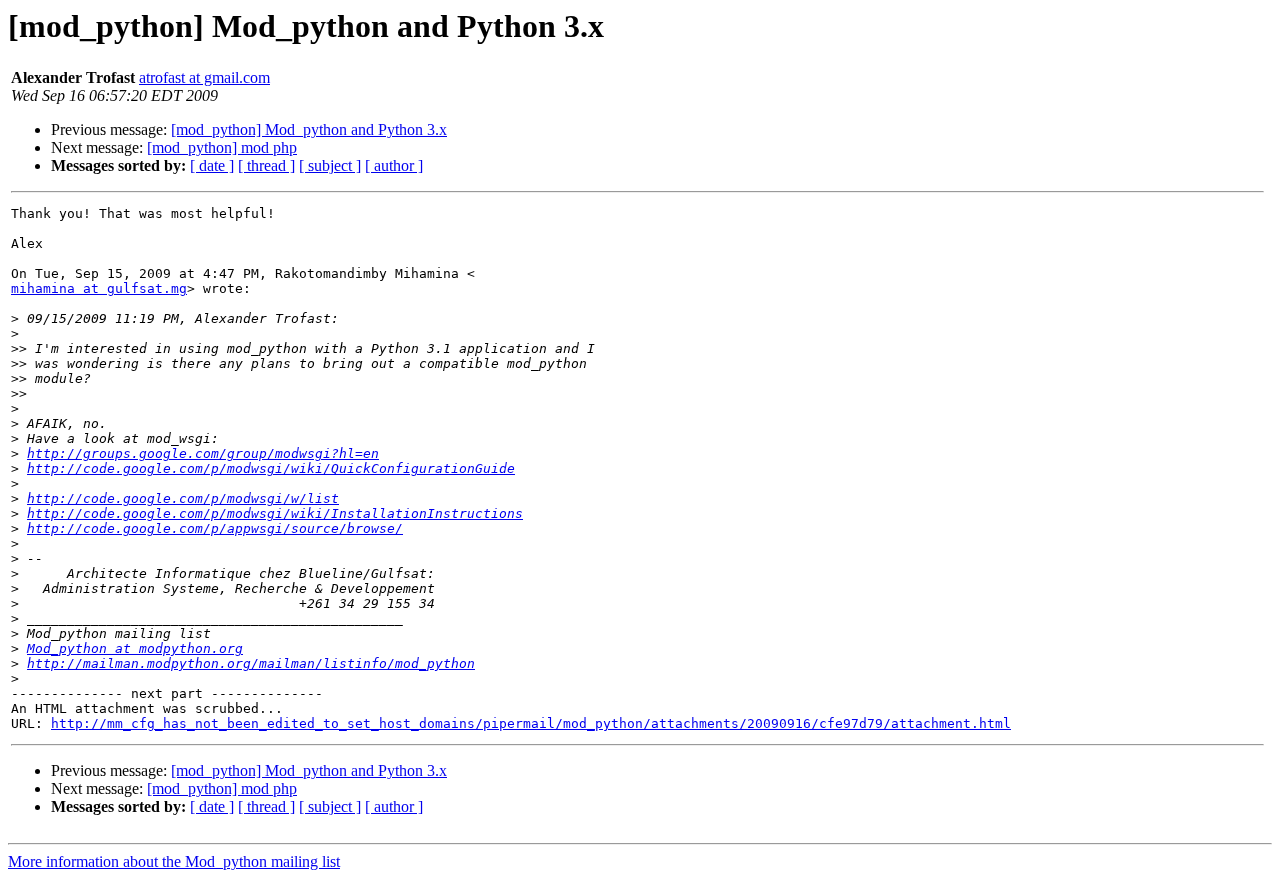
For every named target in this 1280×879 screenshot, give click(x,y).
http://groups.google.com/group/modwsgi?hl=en (203, 453)
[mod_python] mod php (222, 147)
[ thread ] (266, 165)
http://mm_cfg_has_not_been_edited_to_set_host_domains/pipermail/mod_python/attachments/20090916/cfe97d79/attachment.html (531, 723)
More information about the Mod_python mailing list (174, 861)
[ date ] (212, 165)
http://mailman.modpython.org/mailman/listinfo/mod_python (251, 663)
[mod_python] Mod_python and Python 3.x (309, 129)
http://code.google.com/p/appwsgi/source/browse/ (215, 528)
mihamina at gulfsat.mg (99, 288)
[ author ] (394, 165)
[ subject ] (330, 165)
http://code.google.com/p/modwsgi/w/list (183, 498)
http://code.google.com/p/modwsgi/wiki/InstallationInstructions (275, 513)
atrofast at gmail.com (204, 77)
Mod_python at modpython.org (135, 648)
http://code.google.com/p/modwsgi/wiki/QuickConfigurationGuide (271, 468)
